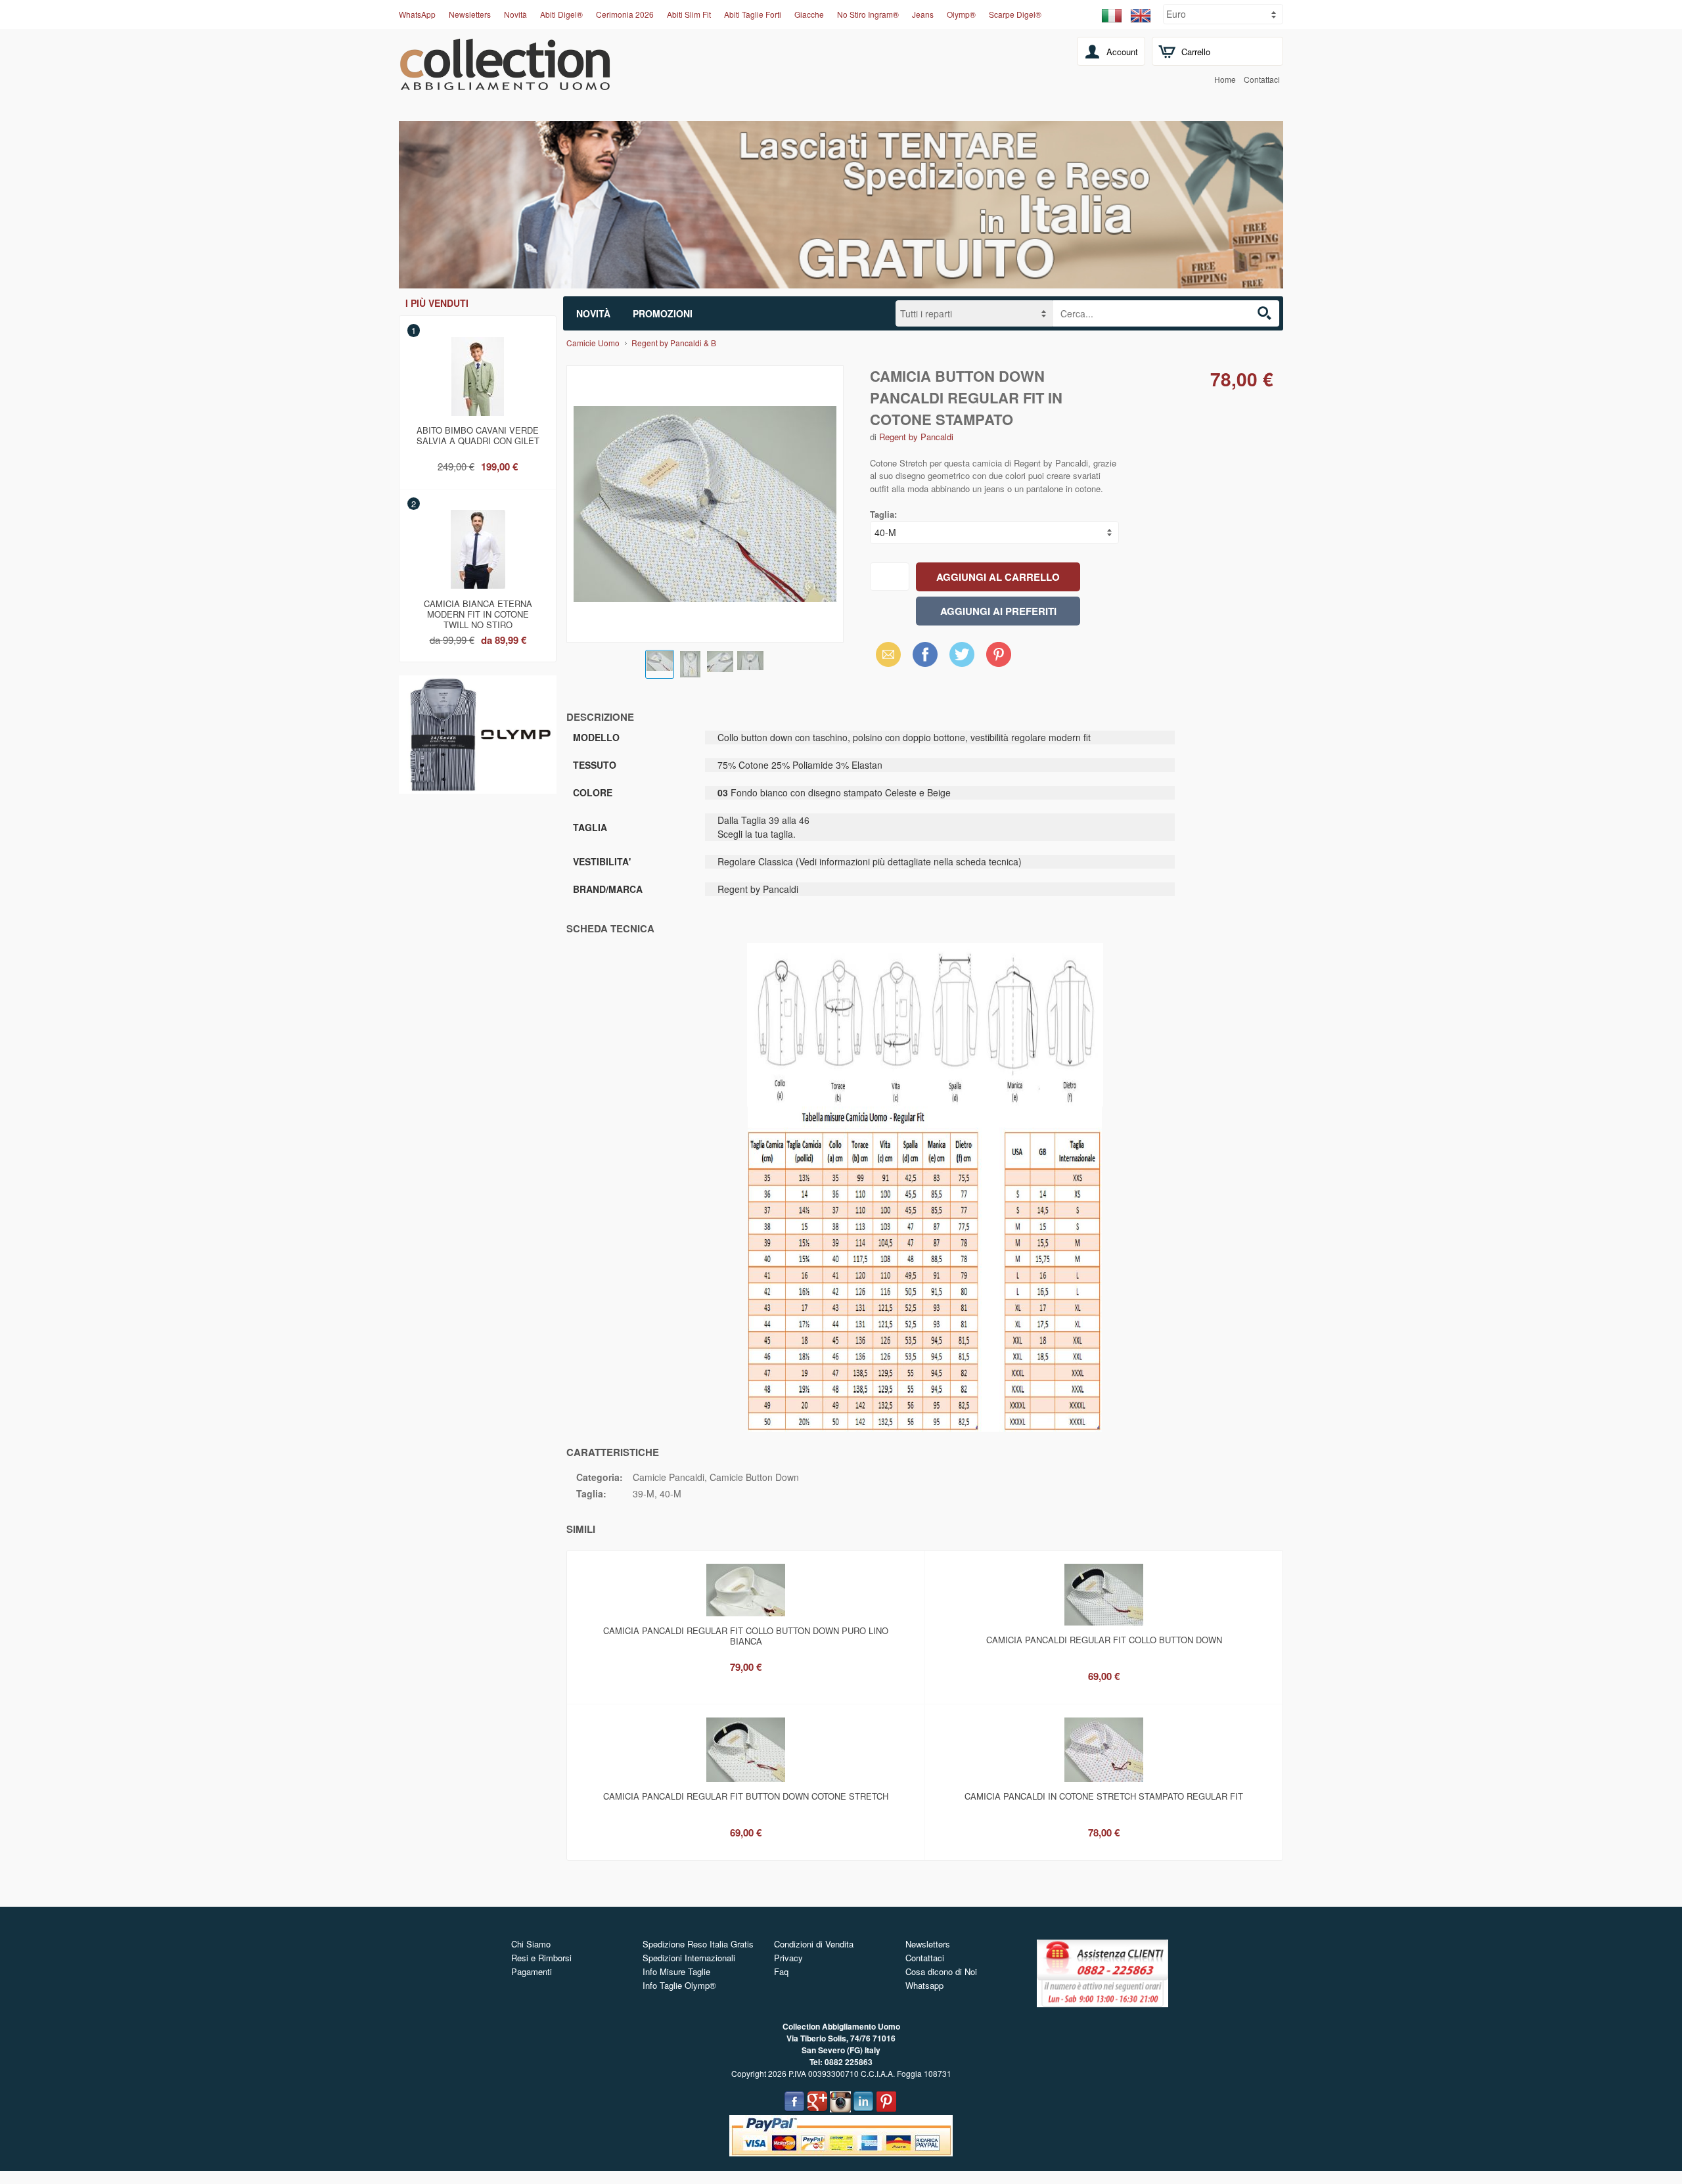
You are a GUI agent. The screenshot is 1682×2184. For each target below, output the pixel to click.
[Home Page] (505, 83)
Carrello (1196, 52)
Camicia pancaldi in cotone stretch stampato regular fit (1104, 1796)
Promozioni (663, 313)
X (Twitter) (962, 658)
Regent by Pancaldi (916, 437)
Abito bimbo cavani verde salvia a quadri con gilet (478, 435)
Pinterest (999, 654)
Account (1122, 52)
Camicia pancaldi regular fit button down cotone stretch (746, 1796)
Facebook (925, 654)
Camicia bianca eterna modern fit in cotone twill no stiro (478, 612)
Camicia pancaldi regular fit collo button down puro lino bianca (746, 1636)
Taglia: (883, 514)
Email (885, 654)
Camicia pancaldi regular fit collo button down (1104, 1640)
